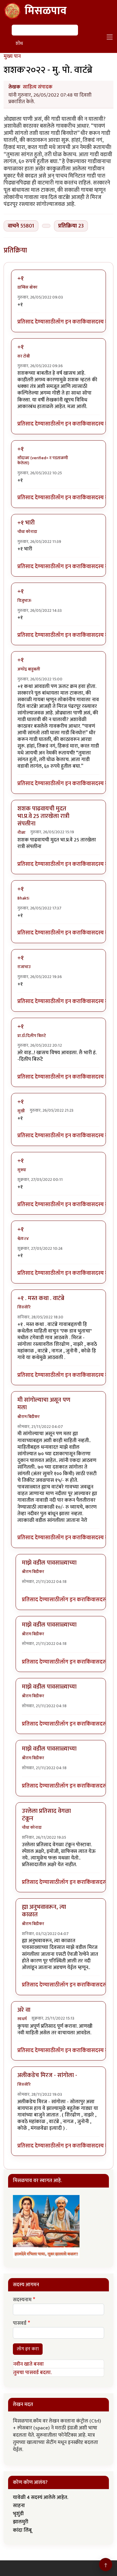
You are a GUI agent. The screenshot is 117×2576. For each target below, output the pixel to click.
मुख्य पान (12, 56)
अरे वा (24, 2010)
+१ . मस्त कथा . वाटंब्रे (41, 1298)
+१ (21, 278)
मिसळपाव (46, 11)
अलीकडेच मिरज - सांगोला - (47, 2075)
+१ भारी (26, 523)
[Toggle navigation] (110, 37)
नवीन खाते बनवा (28, 2364)
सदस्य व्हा (101, 322)
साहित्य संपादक (38, 87)
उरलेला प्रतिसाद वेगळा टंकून (46, 1815)
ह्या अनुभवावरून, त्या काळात (44, 1911)
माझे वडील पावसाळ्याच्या (49, 1563)
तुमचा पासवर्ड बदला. (32, 2373)
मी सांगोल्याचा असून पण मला (44, 1404)
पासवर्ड (20, 2324)
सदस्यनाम (22, 2300)
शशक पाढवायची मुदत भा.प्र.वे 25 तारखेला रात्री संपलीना (43, 816)
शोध (19, 43)
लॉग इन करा (68, 322)
